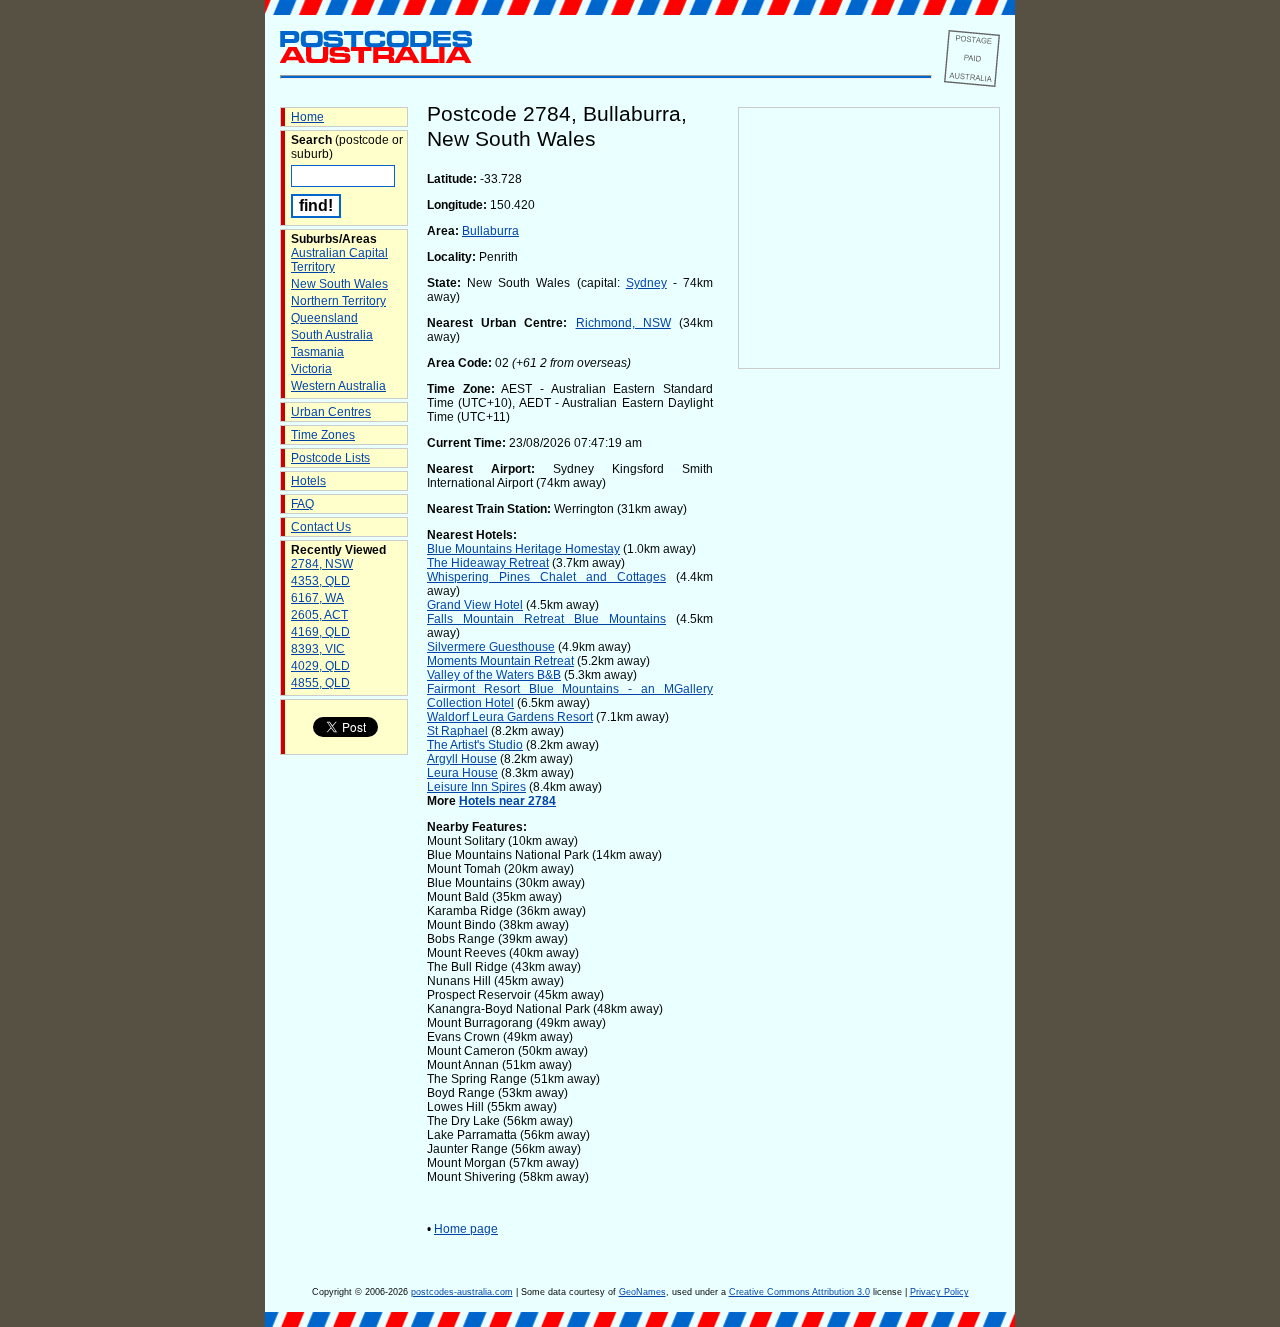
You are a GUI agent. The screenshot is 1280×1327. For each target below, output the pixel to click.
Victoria (311, 369)
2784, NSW (322, 564)
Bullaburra (490, 231)
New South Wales (339, 284)
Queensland (324, 318)
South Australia (332, 335)
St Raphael (457, 731)
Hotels (308, 481)
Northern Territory (338, 301)
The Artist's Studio (475, 745)
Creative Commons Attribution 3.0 (799, 1292)
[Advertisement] (869, 701)
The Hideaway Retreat (488, 563)
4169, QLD (320, 632)
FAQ (302, 504)
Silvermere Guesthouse (491, 647)
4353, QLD (320, 581)
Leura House (462, 773)
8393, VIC (318, 649)
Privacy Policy (939, 1292)
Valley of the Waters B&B (494, 675)
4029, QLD (320, 666)
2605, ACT (319, 615)
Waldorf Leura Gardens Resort (510, 717)
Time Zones (323, 435)
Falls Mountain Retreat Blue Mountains (546, 619)
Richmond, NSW (623, 323)
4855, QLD (320, 683)
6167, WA (317, 598)
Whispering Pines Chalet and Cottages (546, 577)
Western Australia (338, 386)
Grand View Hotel (475, 605)
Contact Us (321, 527)
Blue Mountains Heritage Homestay (523, 549)
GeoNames (642, 1292)
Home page (466, 1229)
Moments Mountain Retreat (500, 661)
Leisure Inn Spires (476, 787)
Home (307, 117)
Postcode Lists (330, 458)
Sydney (646, 283)
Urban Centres (331, 412)
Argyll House (462, 759)
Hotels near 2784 (507, 801)
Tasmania (317, 352)
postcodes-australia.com (462, 1292)
